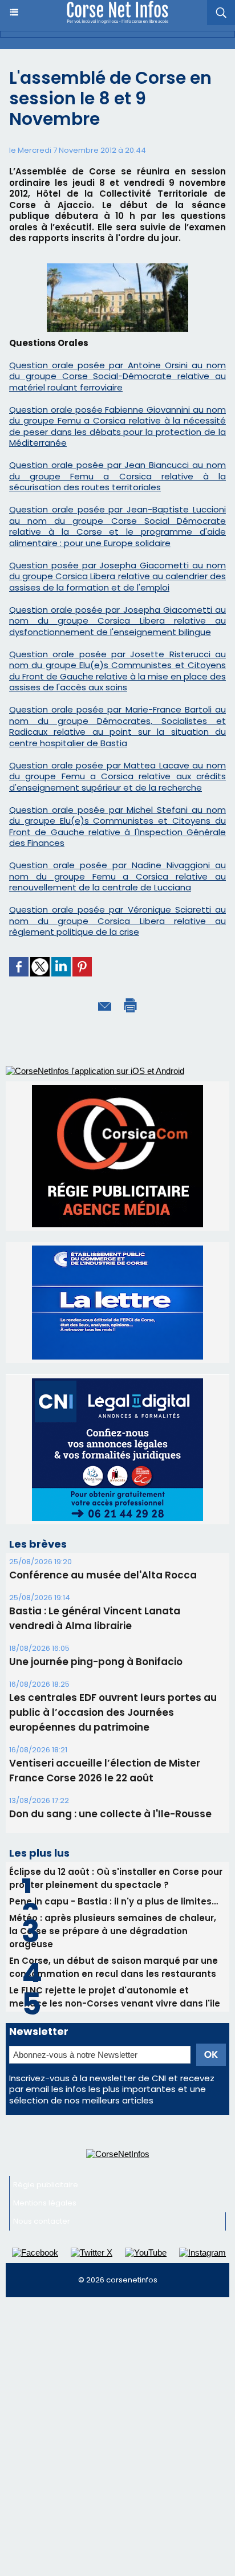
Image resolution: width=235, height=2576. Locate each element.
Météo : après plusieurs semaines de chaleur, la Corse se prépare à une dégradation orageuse (113, 1931)
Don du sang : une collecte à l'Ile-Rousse (110, 1814)
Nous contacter (42, 2221)
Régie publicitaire (46, 2185)
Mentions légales (45, 2203)
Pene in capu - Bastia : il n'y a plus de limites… (114, 1901)
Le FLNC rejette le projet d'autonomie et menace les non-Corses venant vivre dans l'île (115, 1997)
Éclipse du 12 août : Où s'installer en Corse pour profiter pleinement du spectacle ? (116, 1878)
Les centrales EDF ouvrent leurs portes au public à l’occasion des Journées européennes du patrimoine (113, 1712)
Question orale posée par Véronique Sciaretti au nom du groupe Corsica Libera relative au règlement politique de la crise (117, 921)
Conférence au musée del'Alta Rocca (103, 1575)
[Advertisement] (117, 2426)
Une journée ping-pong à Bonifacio (96, 1662)
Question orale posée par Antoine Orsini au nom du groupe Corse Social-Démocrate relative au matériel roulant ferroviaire (117, 376)
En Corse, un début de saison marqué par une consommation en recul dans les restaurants (114, 1967)
